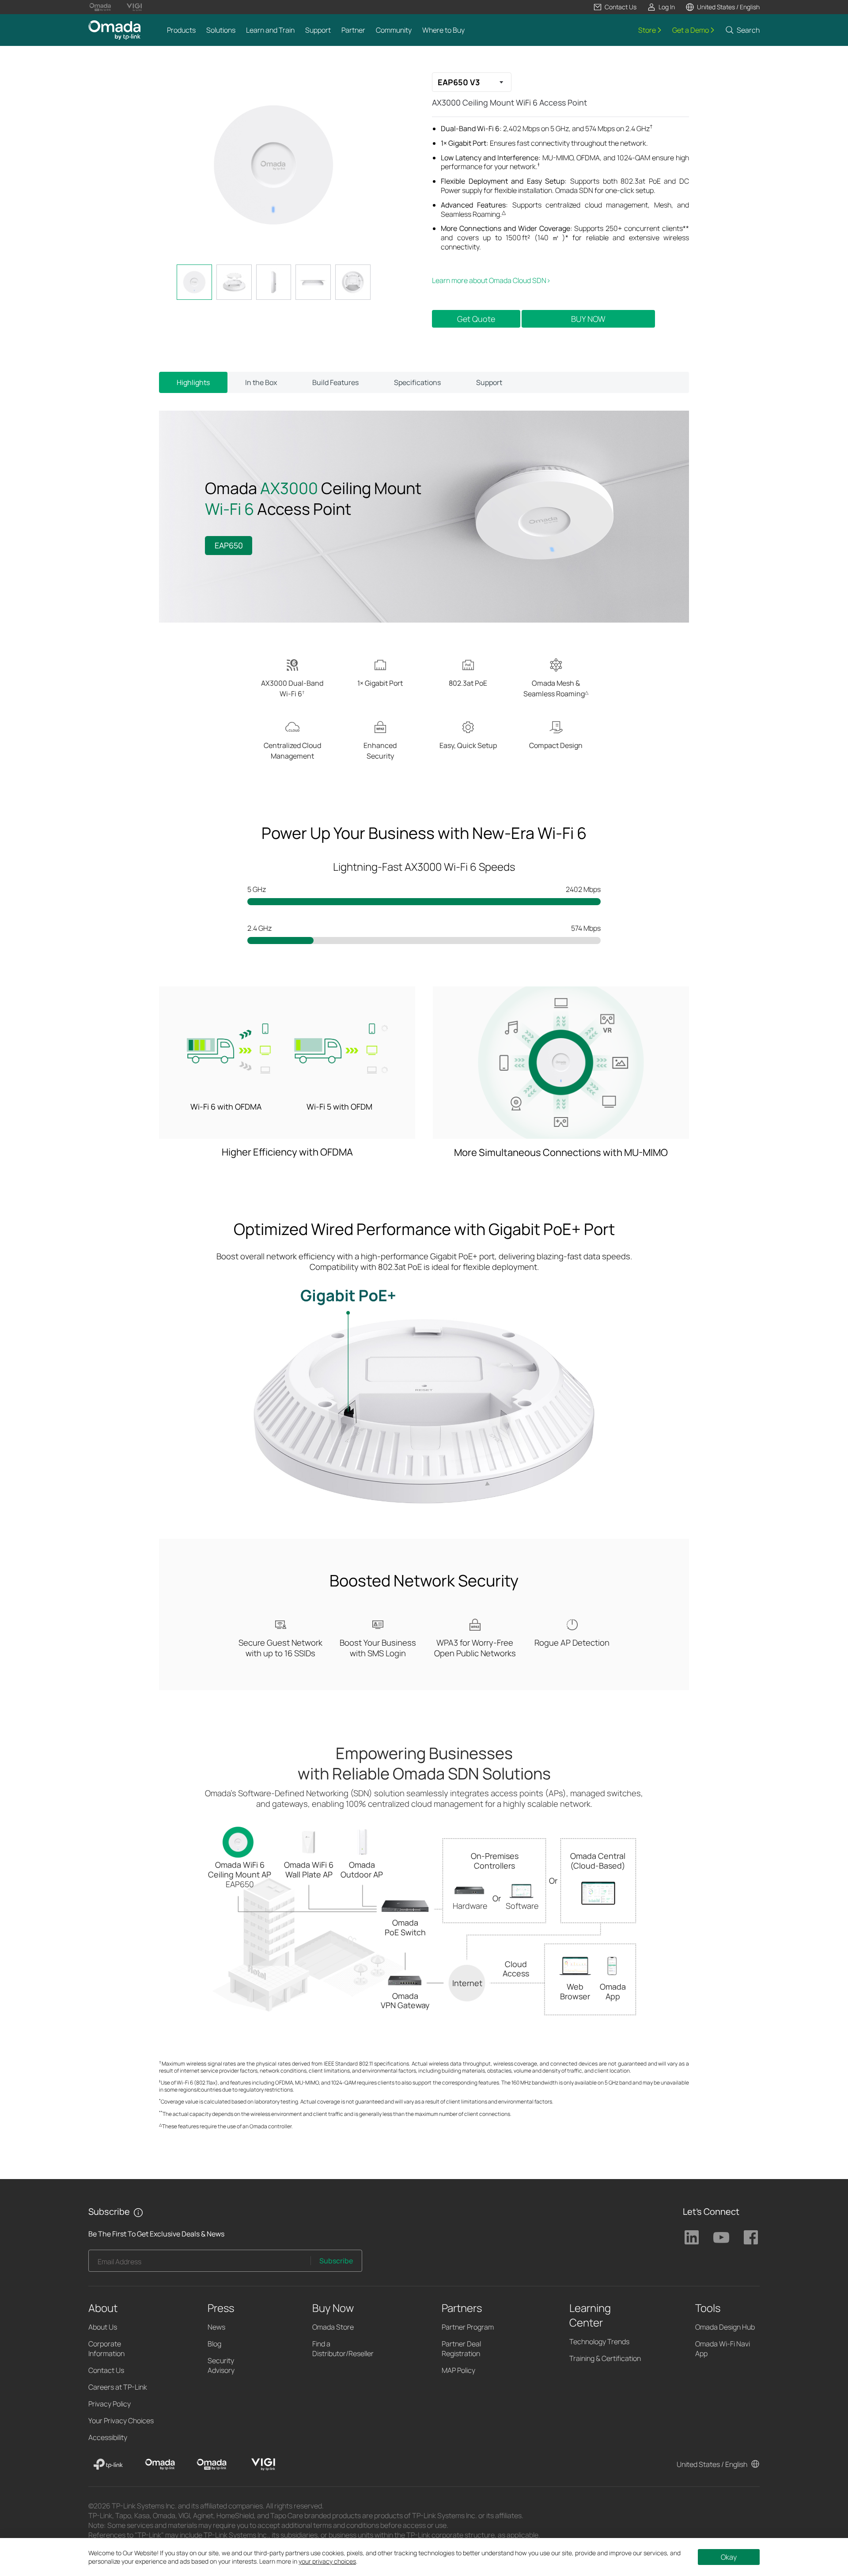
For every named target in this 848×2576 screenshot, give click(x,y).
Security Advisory (221, 2365)
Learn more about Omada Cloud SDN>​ (491, 280)
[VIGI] (263, 2464)
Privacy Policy (110, 2404)
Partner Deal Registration (461, 2349)
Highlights (193, 382)
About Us (103, 2327)
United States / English (712, 2464)
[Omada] (160, 2464)
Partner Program (468, 2327)
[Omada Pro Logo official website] (100, 7)
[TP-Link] (108, 2464)
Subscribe (336, 2261)
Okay (729, 2557)
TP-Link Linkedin (692, 2237)
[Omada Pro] (212, 2464)
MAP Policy (458, 2370)
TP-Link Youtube (721, 2237)
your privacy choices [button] (327, 2561)
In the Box (261, 382)
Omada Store (333, 2327)
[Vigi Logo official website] (134, 7)
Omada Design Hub (725, 2327)
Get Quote (476, 319)
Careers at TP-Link (118, 2387)
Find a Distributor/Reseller (343, 2349)
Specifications (417, 382)
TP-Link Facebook (751, 2237)
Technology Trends (599, 2342)
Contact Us (106, 2370)
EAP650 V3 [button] (459, 82)
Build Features (335, 382)
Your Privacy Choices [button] (121, 2421)
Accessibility (108, 2437)
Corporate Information (106, 2349)
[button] (615, 7)
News (216, 2327)
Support (489, 382)
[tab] (194, 282)
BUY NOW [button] (588, 319)
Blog (214, 2344)
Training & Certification (605, 2358)
